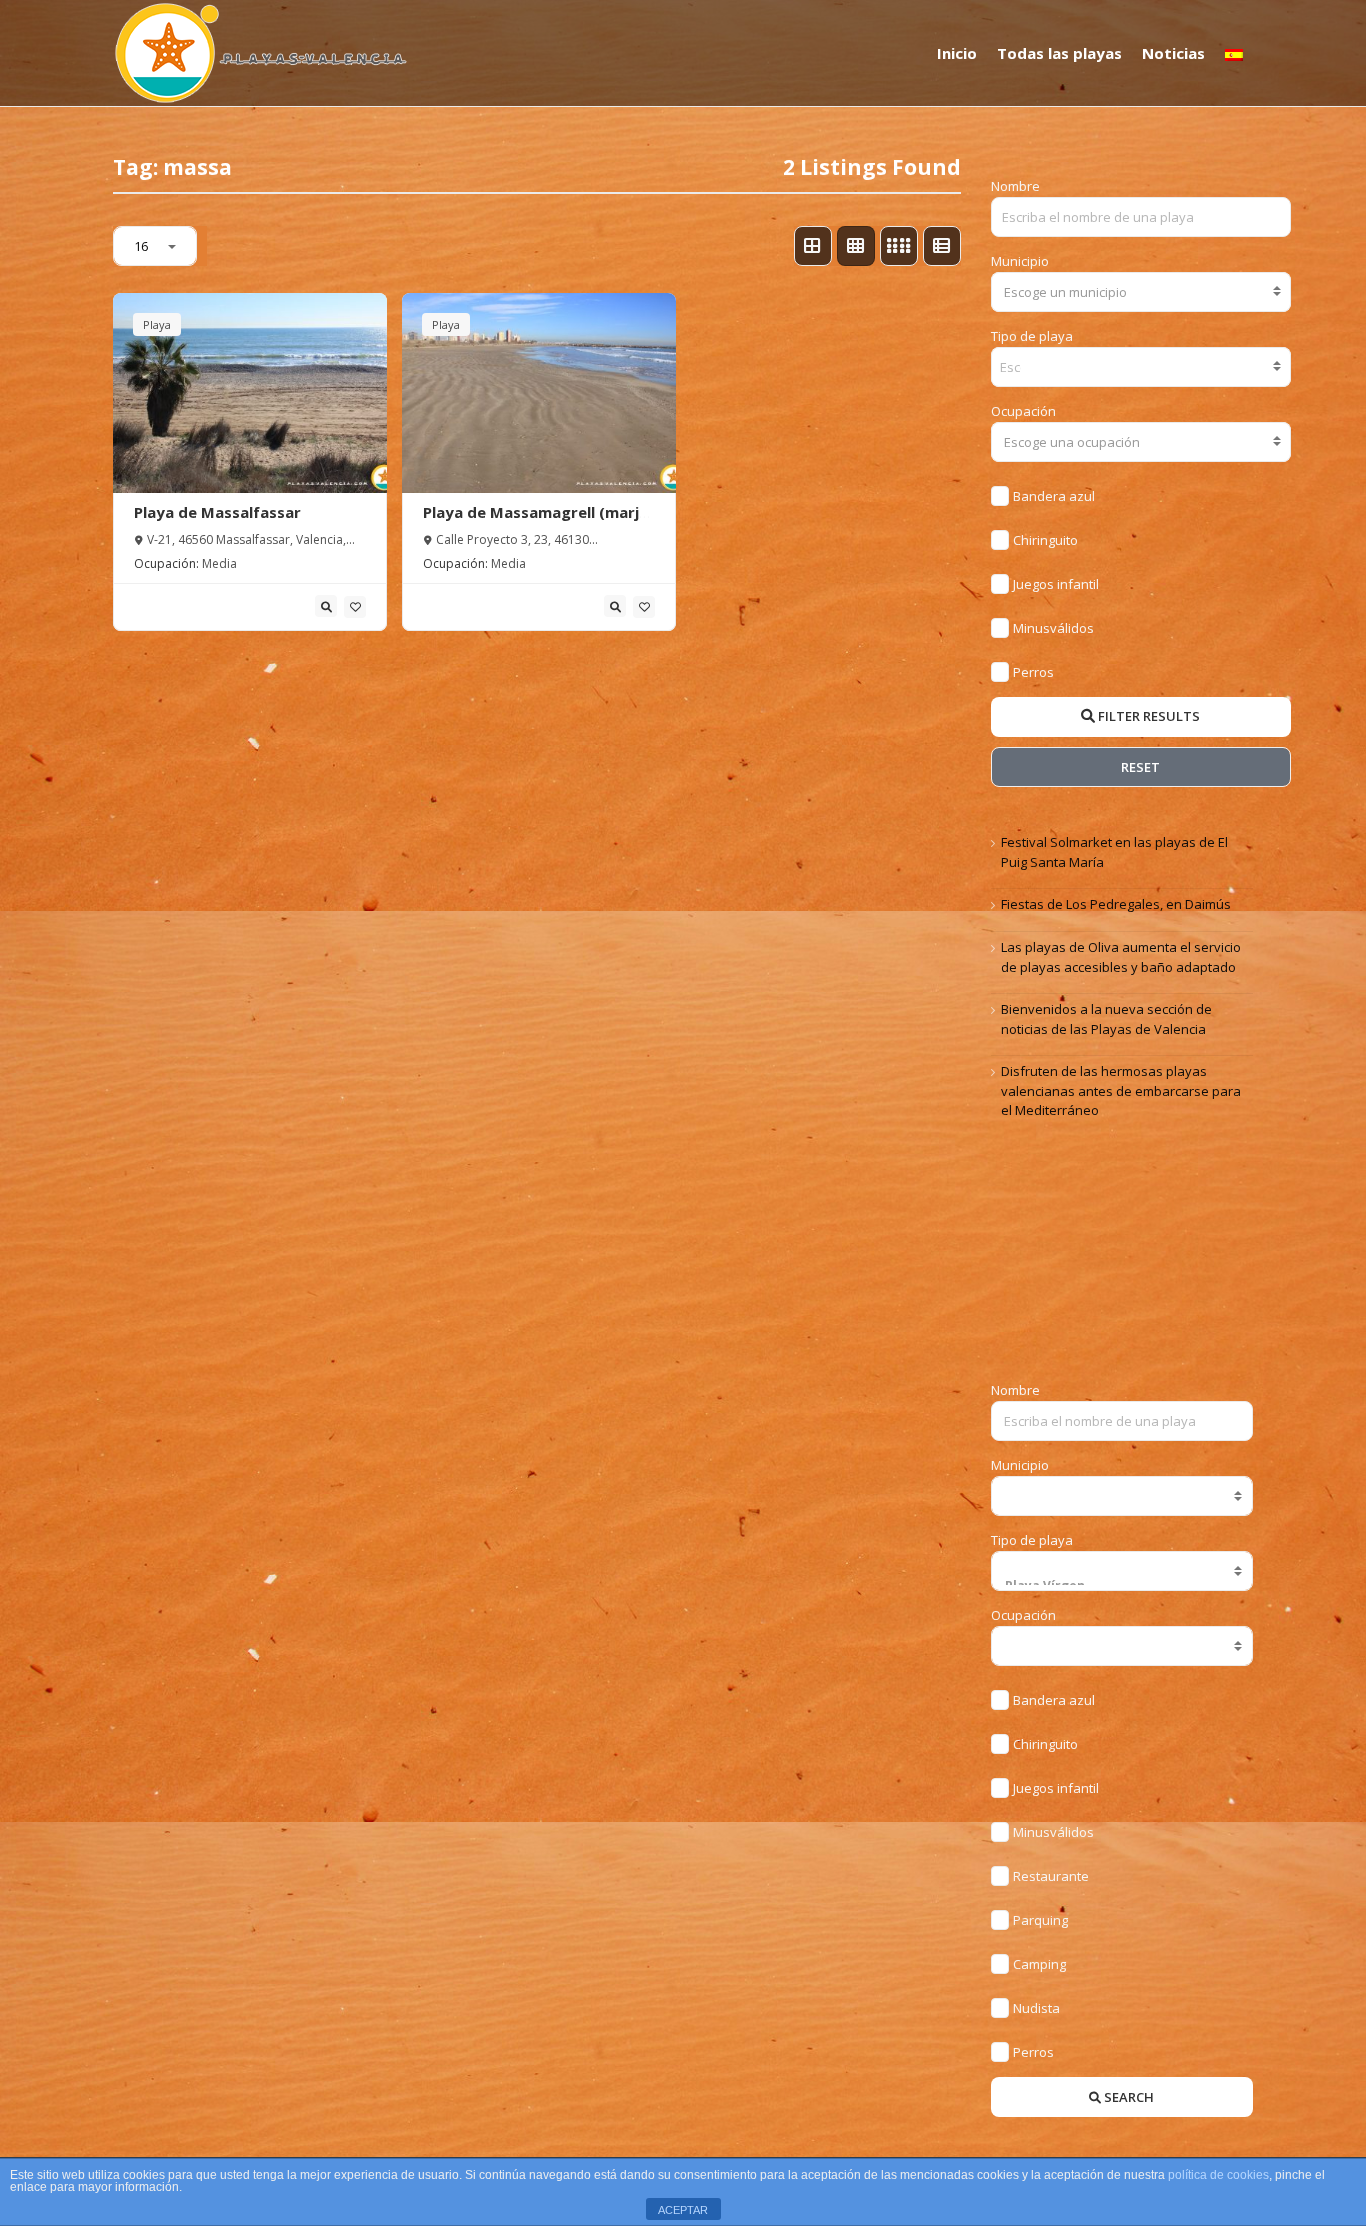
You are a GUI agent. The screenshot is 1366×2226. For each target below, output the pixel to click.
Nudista (1036, 2008)
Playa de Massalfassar (217, 512)
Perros (1033, 672)
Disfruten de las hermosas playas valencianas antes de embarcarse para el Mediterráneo (1121, 1090)
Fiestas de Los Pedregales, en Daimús (1116, 904)
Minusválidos (1053, 628)
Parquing (1040, 1920)
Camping (1039, 1964)
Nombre (1015, 186)
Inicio (957, 53)
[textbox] (1141, 292)
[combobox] (1141, 292)
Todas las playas (1059, 53)
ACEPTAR (683, 2210)
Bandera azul (1054, 496)
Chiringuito (1045, 540)
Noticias (1173, 53)
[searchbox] (1012, 367)
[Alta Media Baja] (1122, 1646)
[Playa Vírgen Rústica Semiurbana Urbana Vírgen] (1122, 1571)
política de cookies (1218, 2175)
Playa (157, 324)
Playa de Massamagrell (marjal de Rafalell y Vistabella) (537, 522)
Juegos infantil (1056, 584)
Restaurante (1051, 1876)
